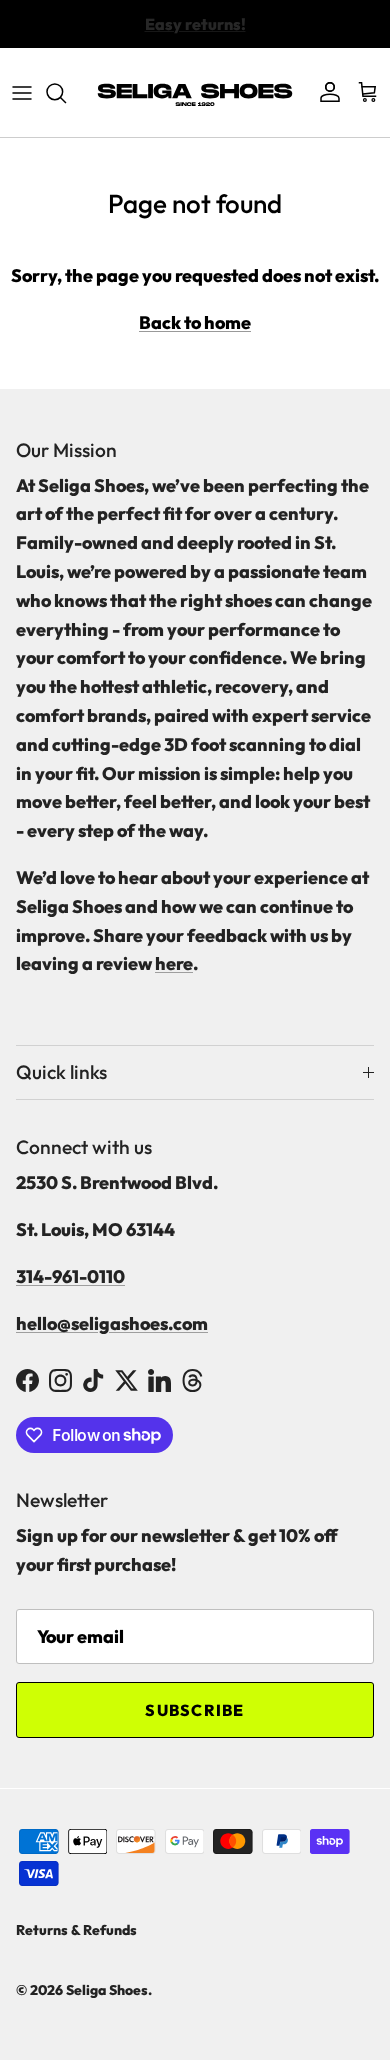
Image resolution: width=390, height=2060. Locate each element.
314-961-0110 (70, 1276)
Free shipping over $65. (195, 32)
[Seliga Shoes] (195, 92)
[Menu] (22, 93)
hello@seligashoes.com (112, 1323)
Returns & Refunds (76, 1930)
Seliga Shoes (107, 1990)
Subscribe (195, 1710)
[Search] (66, 93)
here (174, 963)
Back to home (195, 322)
